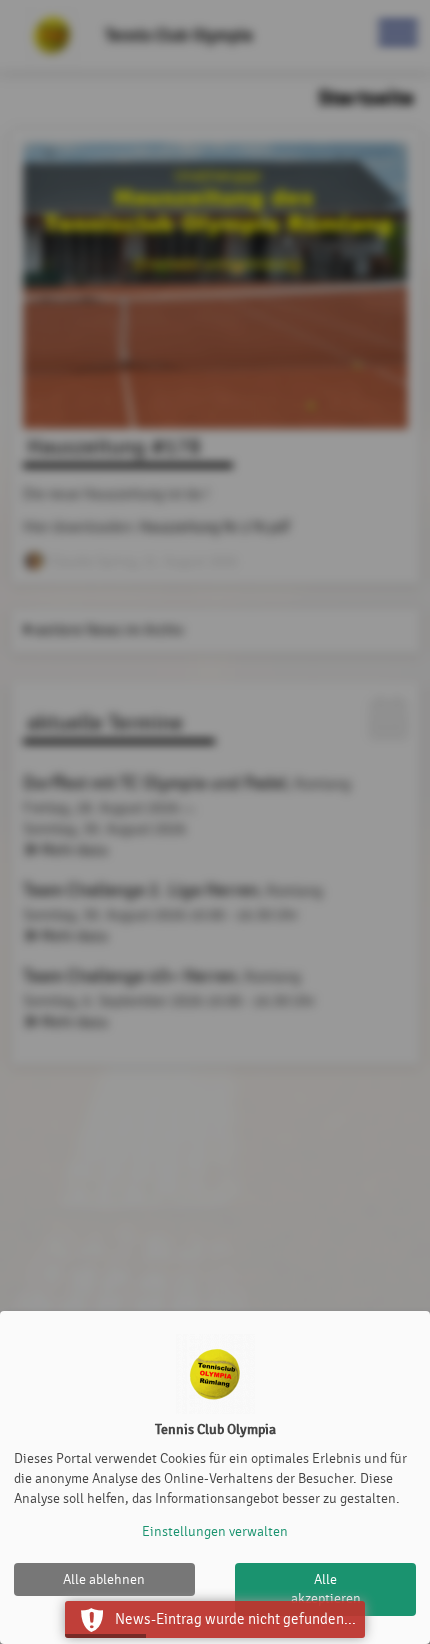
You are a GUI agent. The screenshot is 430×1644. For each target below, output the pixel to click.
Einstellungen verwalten (215, 1531)
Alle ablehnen (104, 1579)
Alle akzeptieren (326, 1589)
